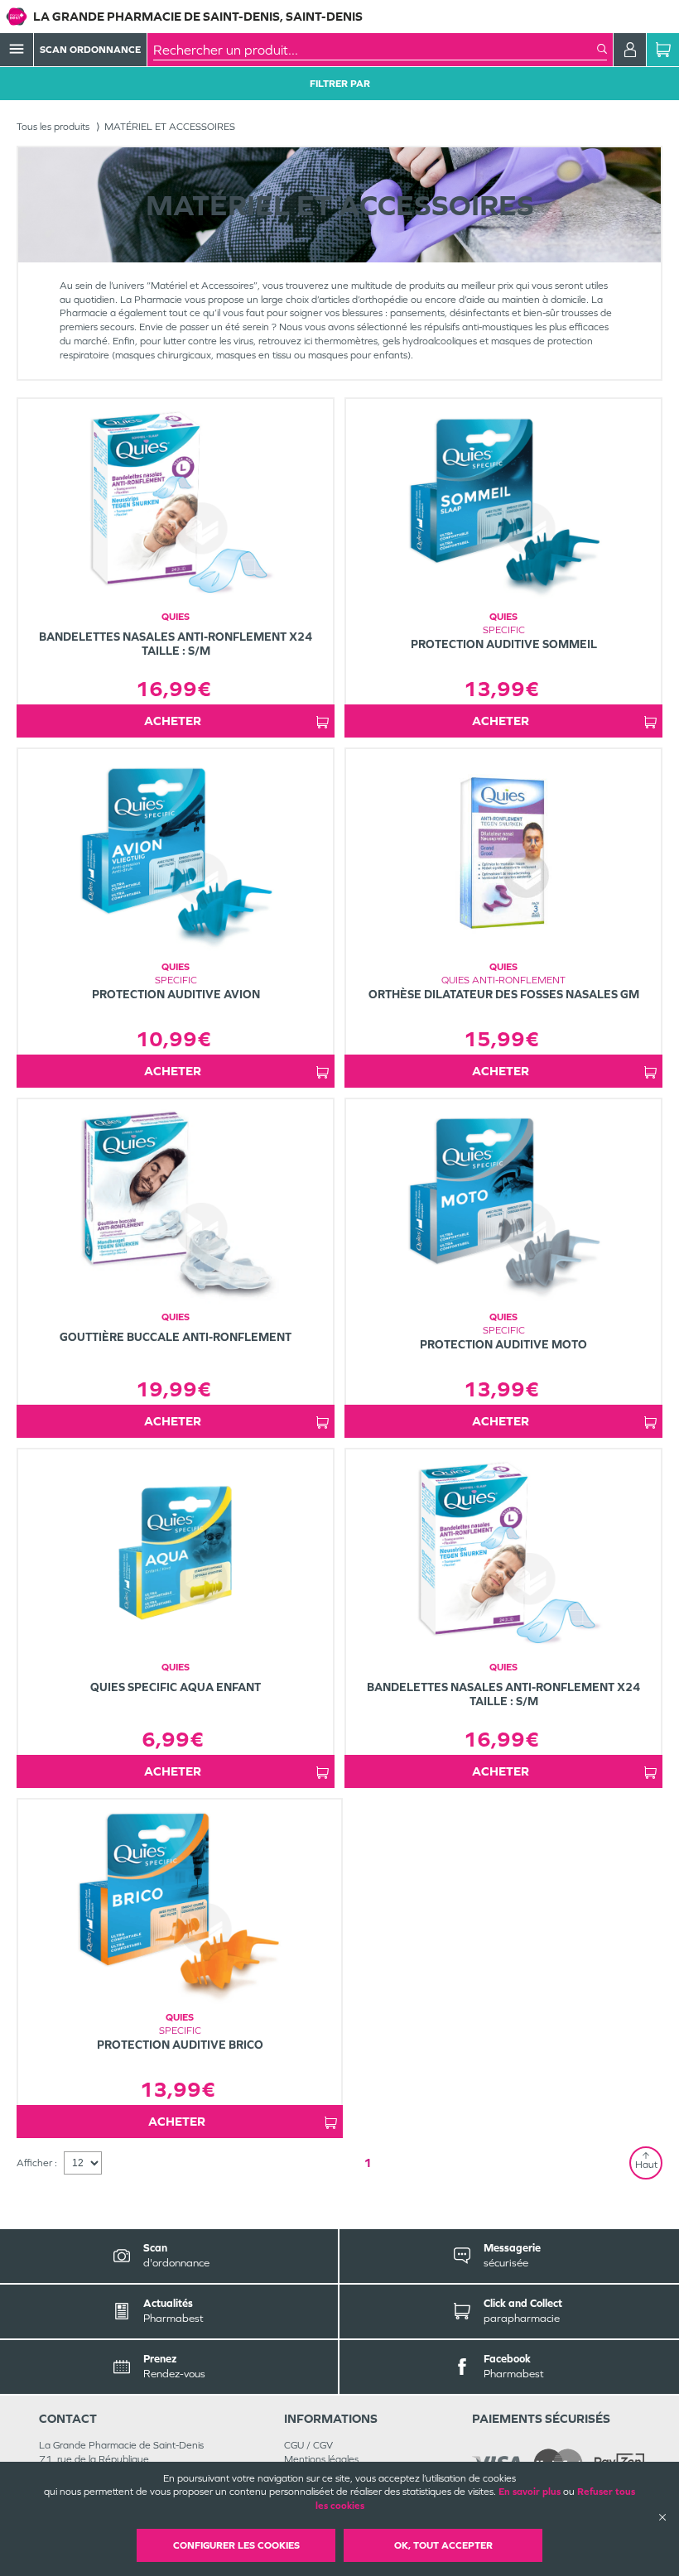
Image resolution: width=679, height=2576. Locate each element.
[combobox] (375, 50)
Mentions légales (321, 2459)
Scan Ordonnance (90, 50)
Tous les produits (53, 127)
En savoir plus (530, 2492)
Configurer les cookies (236, 2545)
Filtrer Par (340, 84)
